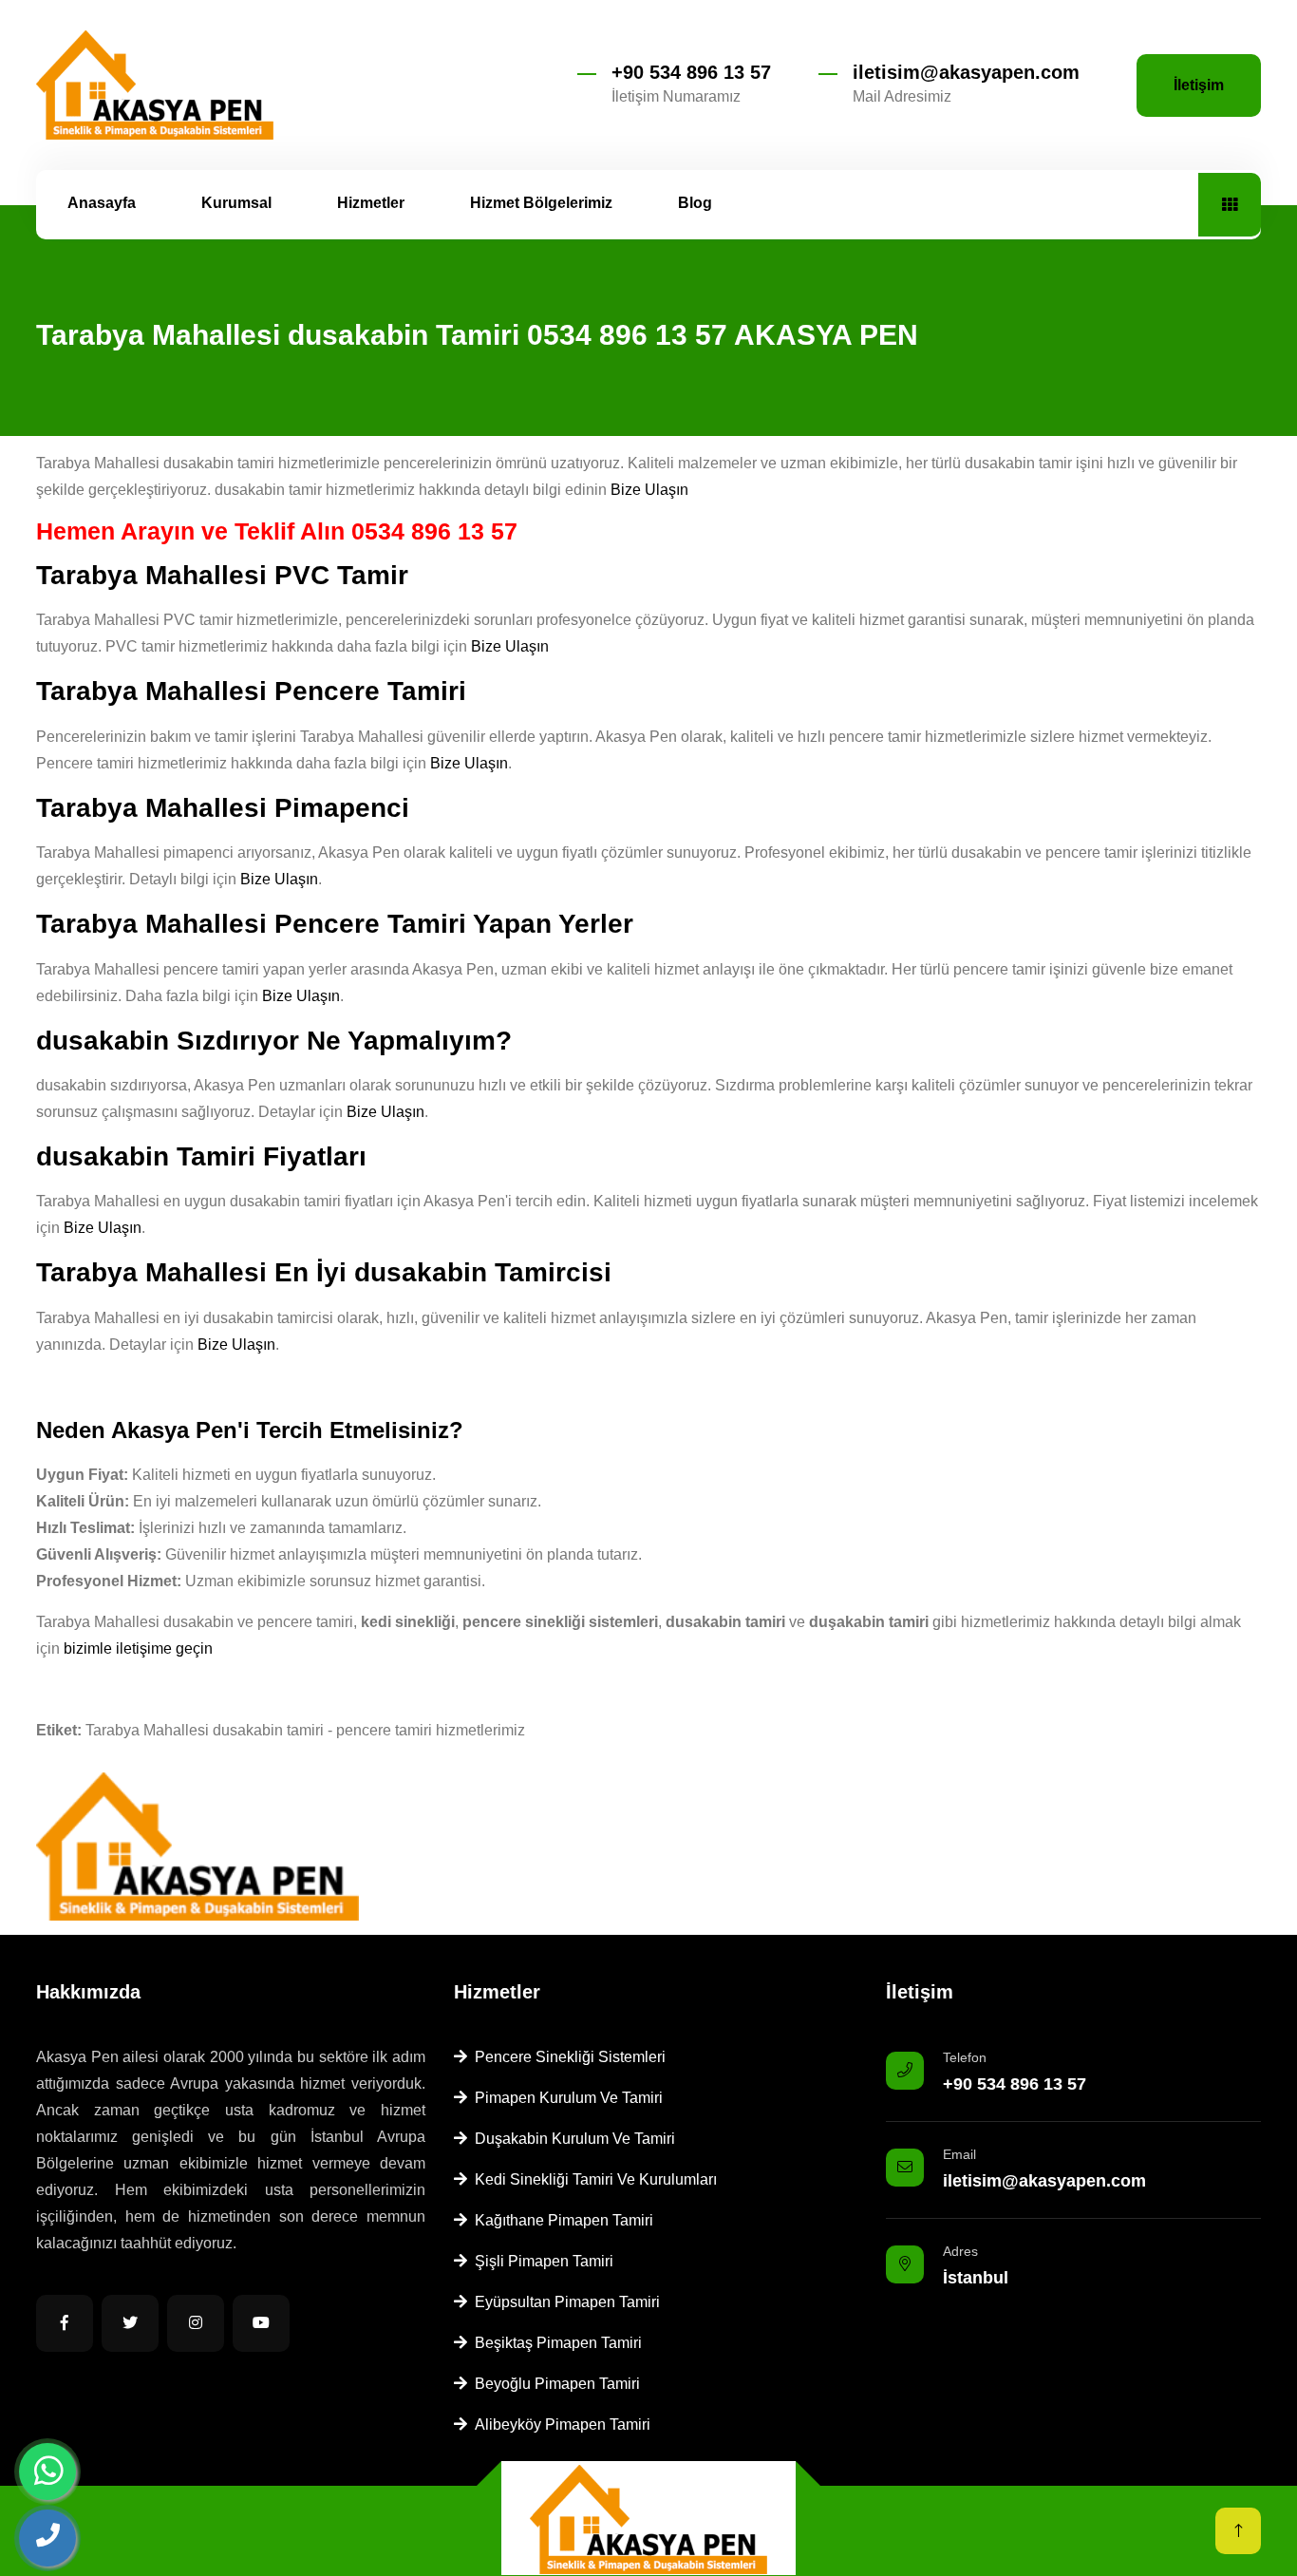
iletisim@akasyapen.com (966, 72)
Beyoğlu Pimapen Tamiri (554, 2384)
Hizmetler (371, 203)
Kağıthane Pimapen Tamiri (560, 2220)
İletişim (1199, 85)
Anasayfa (102, 203)
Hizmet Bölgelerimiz (541, 203)
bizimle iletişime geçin (138, 1648)
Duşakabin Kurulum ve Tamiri (571, 2139)
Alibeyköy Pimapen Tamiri (559, 2424)
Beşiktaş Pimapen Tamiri (555, 2343)
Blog (695, 203)
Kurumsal (236, 203)
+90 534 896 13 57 (691, 72)
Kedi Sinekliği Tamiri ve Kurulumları (592, 2179)
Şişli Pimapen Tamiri (540, 2261)
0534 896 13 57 (434, 531)
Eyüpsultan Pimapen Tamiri (564, 2302)
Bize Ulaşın (649, 490)
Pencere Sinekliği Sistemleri (566, 2057)
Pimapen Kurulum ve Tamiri (565, 2098)
